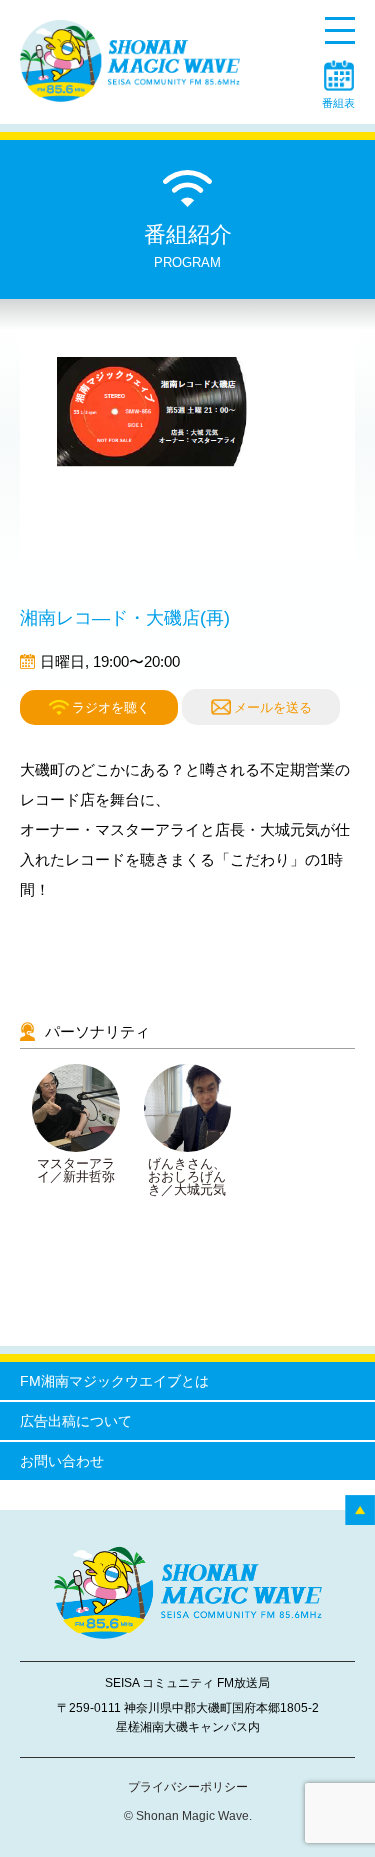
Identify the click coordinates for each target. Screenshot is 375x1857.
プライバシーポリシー (188, 1787)
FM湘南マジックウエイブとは (114, 1381)
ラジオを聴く (111, 706)
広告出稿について (76, 1421)
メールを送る (273, 707)
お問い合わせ (62, 1461)
